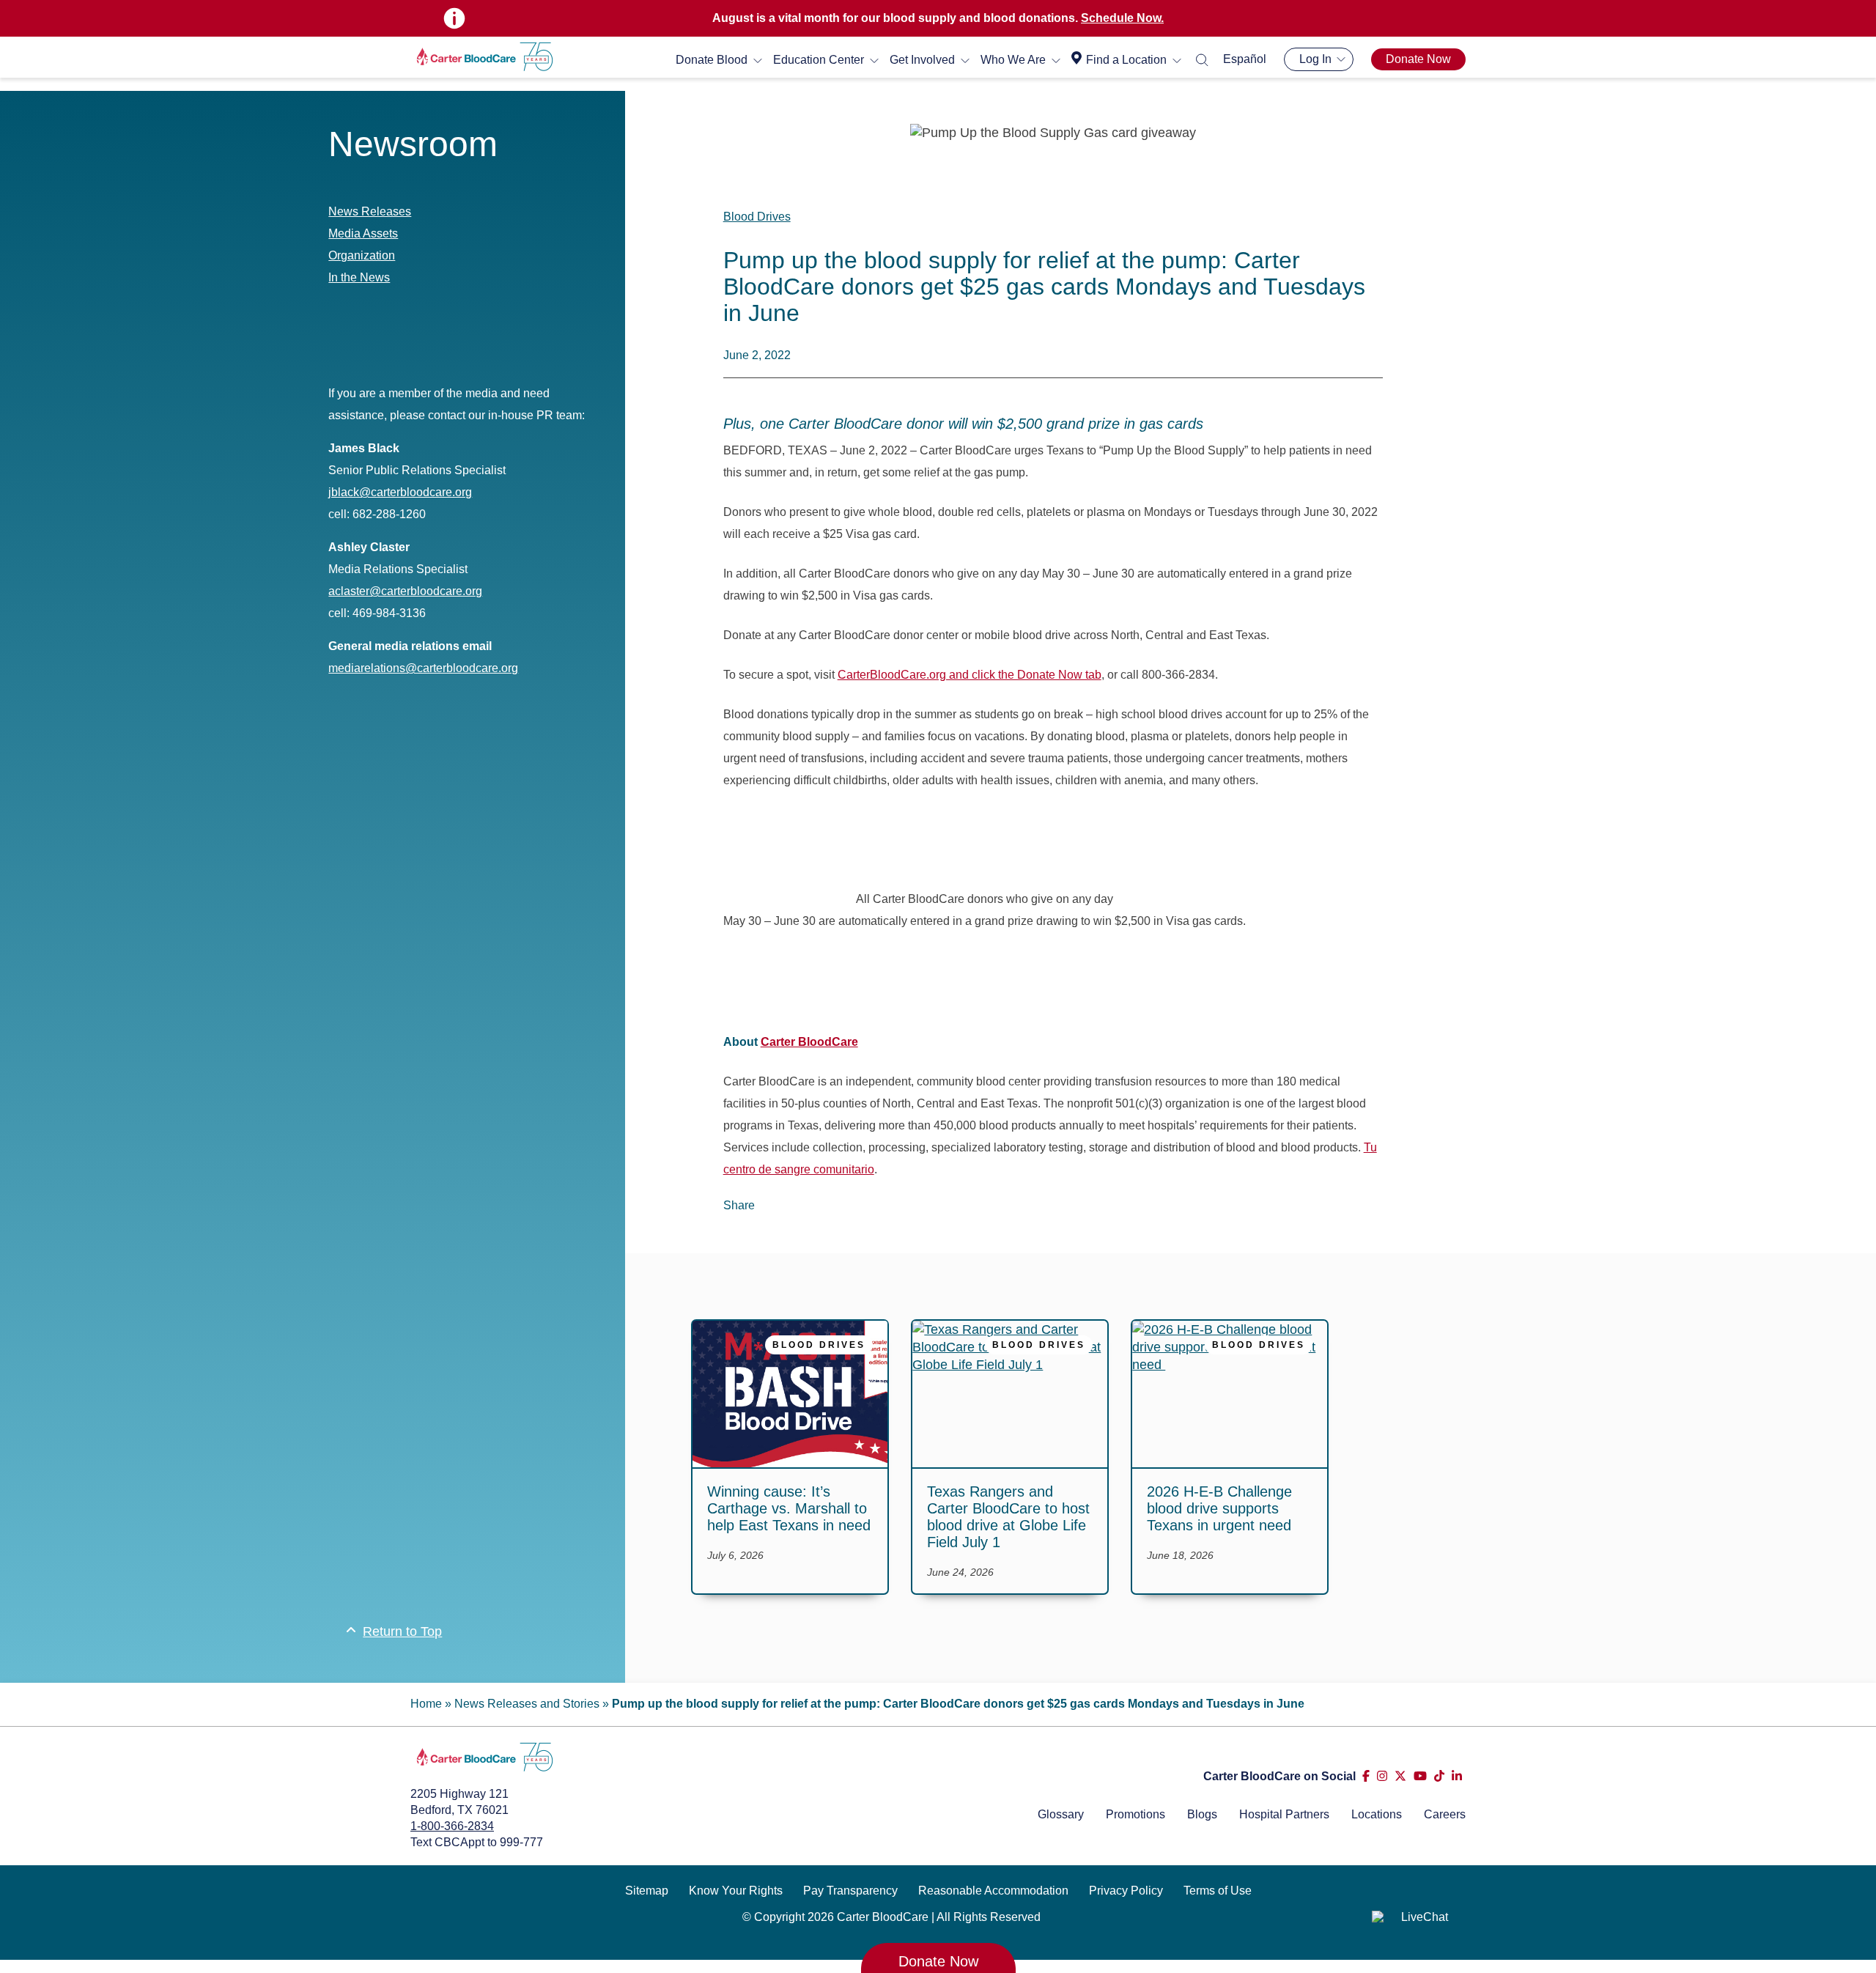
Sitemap (647, 1891)
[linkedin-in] (1457, 1776)
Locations (1377, 1814)
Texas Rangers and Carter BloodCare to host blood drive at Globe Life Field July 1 (1008, 1517)
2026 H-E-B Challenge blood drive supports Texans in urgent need (1221, 1508)
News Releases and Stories (527, 1704)
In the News (359, 277)
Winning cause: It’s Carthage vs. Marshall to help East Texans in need (789, 1508)
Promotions (1135, 1814)
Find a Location (1126, 60)
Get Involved (922, 60)
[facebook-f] (1366, 1776)
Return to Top (402, 1631)
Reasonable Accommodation (993, 1891)
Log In (1315, 59)
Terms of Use (1218, 1891)
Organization (362, 255)
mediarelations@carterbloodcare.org (423, 668)
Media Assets (363, 233)
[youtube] (1420, 1776)
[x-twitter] (1400, 1776)
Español (1245, 59)
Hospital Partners (1284, 1814)
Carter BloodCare (809, 1042)
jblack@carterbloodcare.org (400, 492)
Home (426, 1704)
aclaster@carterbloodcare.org (405, 591)
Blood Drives (757, 217)
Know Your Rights (736, 1891)
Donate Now (1418, 59)
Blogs (1202, 1814)
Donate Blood (712, 60)
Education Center (819, 60)
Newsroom (413, 144)
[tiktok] (1439, 1776)
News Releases (370, 211)
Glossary (1061, 1814)
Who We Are (1013, 60)
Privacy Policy (1126, 1891)
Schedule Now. (1122, 18)
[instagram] (1382, 1776)
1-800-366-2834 (452, 1826)
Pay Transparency (850, 1891)
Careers (1445, 1814)
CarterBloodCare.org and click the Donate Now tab (970, 675)
